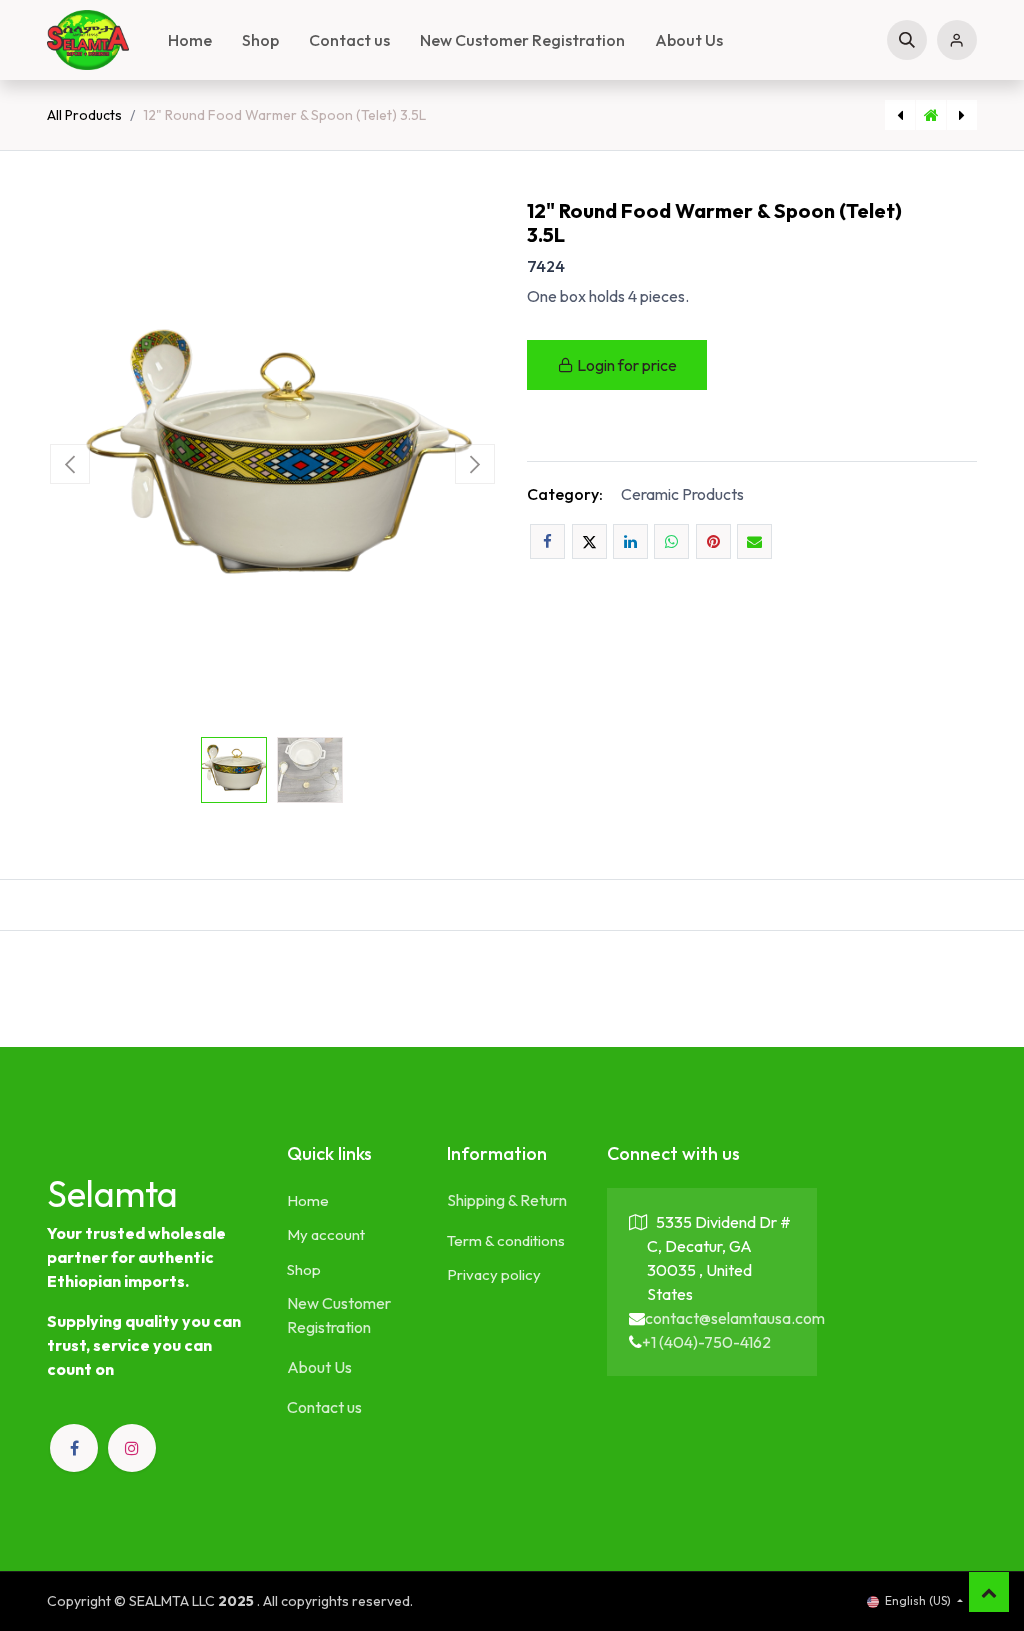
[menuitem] (190, 40)
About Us (319, 1367)
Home (308, 1200)
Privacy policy (494, 1274)
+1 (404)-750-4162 (706, 1342)
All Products (84, 115)
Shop (304, 1269)
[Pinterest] (713, 541)
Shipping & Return (507, 1200)
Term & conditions (506, 1240)
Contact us (324, 1407)
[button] (907, 40)
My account (326, 1234)
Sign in (957, 40)
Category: (565, 494)
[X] (589, 541)
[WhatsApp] (671, 541)
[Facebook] (547, 541)
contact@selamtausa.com (735, 1318)
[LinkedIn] (630, 541)
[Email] (754, 541)
